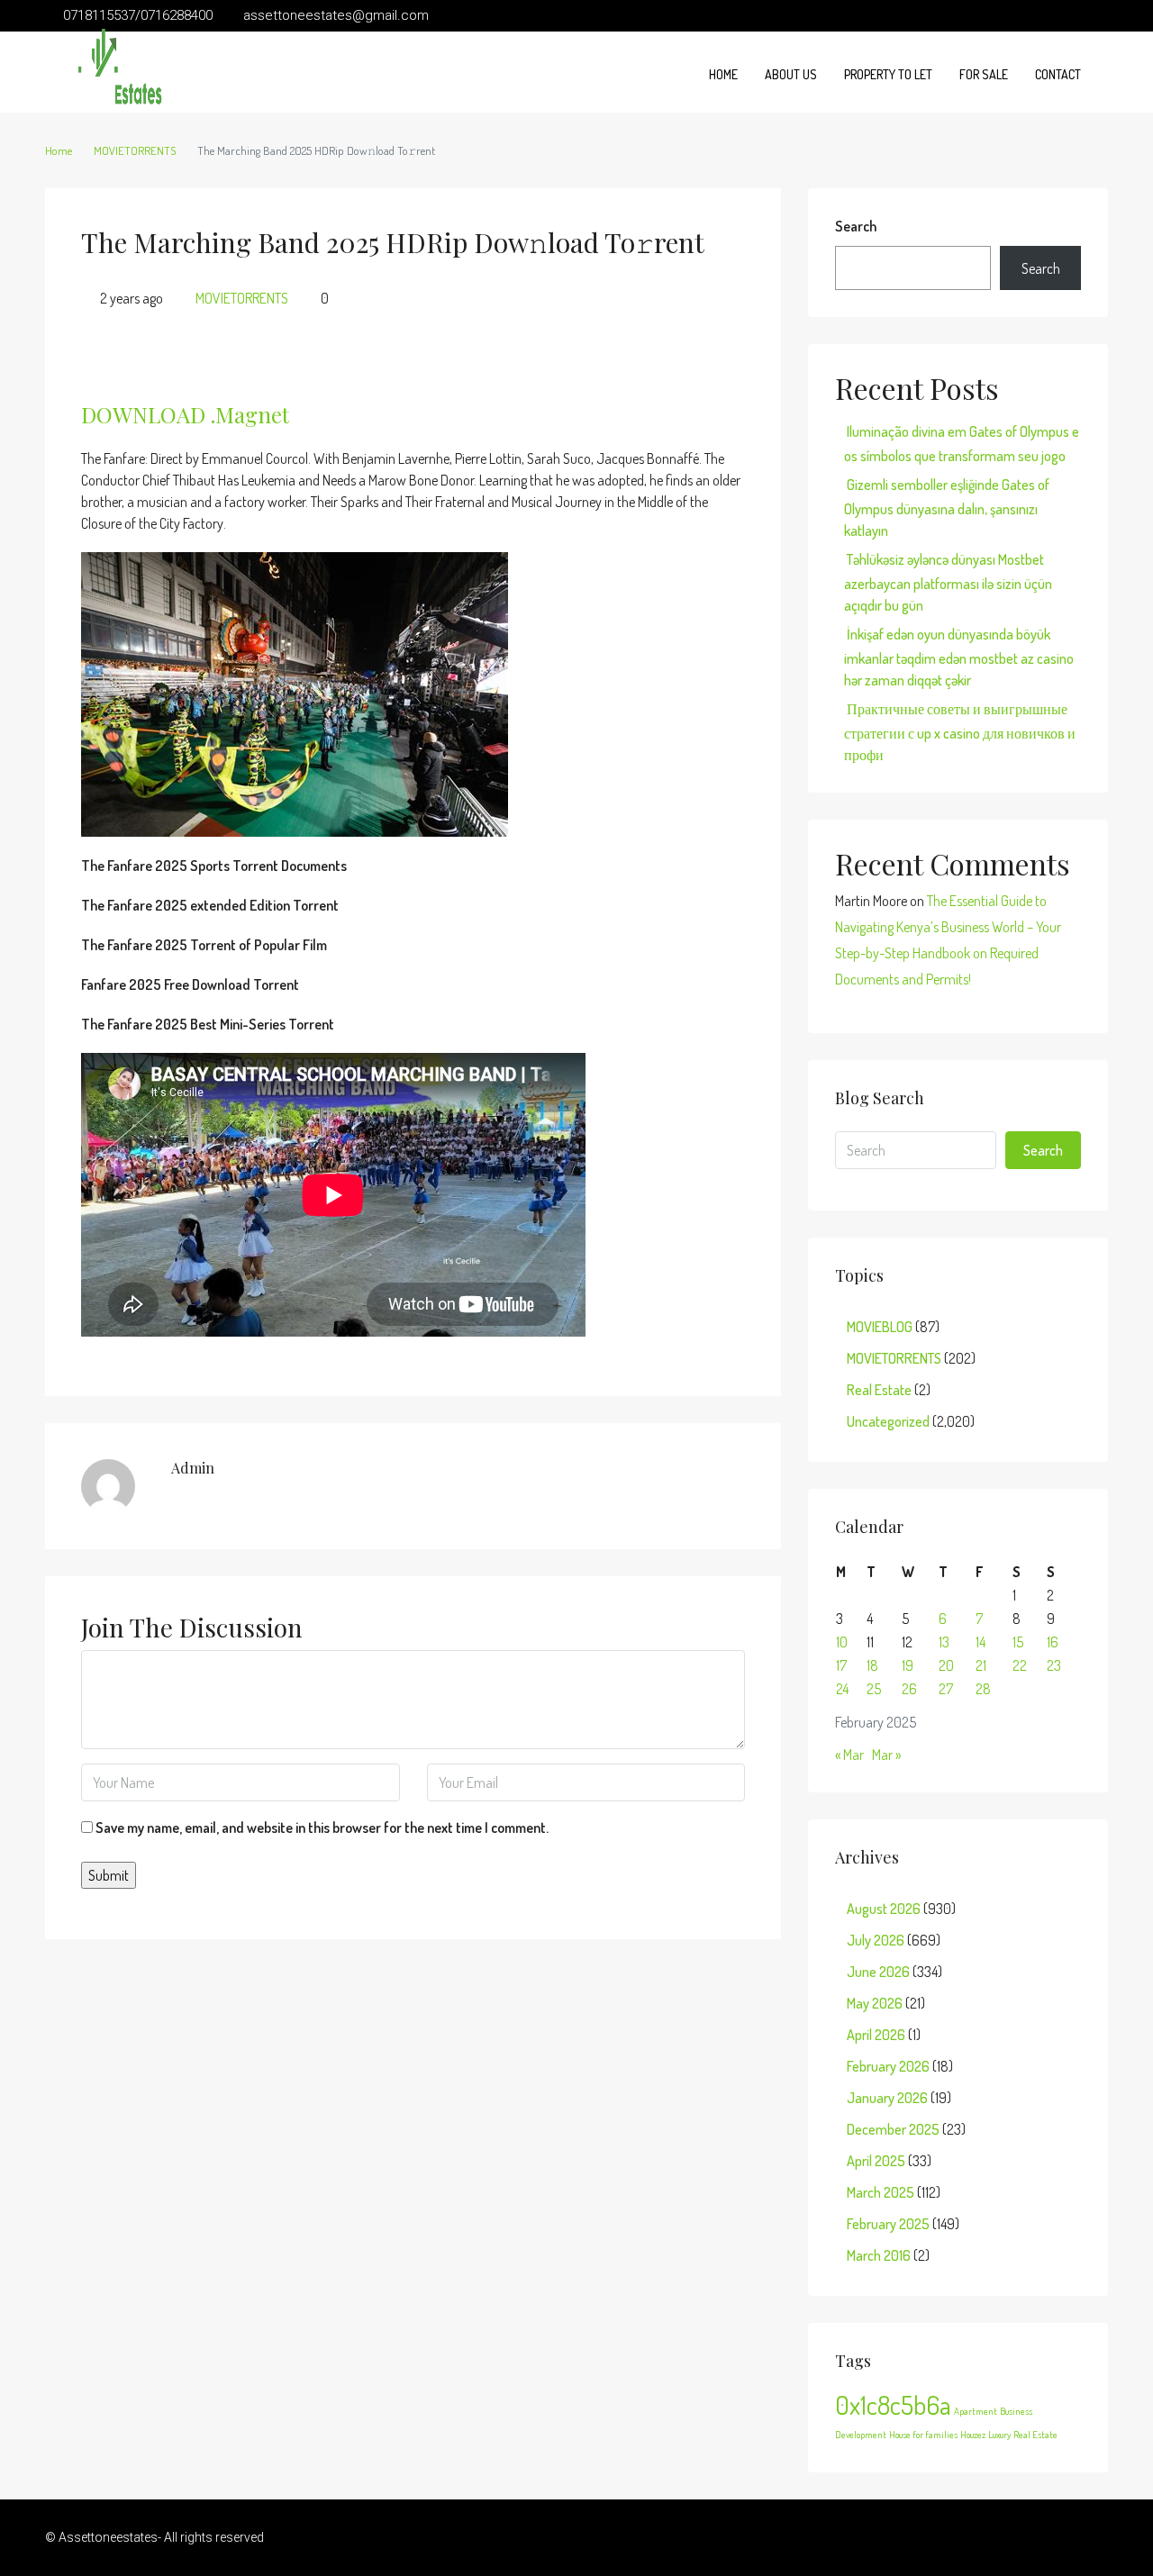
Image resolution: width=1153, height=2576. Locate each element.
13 (944, 1642)
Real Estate (879, 1390)
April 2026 (876, 2035)
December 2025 (893, 2129)
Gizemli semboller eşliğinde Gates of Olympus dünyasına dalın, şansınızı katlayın (947, 508)
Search (856, 226)
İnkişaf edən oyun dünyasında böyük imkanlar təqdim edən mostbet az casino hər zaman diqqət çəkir (959, 657)
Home (723, 74)
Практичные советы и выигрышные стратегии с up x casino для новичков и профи (960, 732)
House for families (923, 2435)
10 (842, 1642)
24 (842, 1689)
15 (1018, 1642)
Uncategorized (888, 1421)
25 (874, 1689)
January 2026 (887, 2098)
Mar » (886, 1755)
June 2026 (878, 1972)
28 (983, 1689)
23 (1054, 1665)
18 (872, 1665)
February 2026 (888, 2066)
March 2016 (879, 2255)
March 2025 (881, 2192)
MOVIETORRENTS (135, 150)
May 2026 (875, 2003)
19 (908, 1665)
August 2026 (884, 1909)
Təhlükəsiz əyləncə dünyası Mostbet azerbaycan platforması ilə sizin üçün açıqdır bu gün (948, 582)
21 (981, 1665)
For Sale (984, 74)
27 (946, 1689)
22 (1020, 1665)
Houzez (973, 2435)
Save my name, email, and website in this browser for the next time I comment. (322, 1828)
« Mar (849, 1755)
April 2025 (876, 2161)
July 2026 (876, 1940)
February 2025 (888, 2224)
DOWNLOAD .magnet (185, 414)
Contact (1058, 74)
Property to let (888, 74)
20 (946, 1665)
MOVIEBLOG (880, 1327)
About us (791, 74)
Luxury (999, 2435)
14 (981, 1642)
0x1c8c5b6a (893, 2404)
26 (909, 1689)
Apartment (976, 2411)
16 (1053, 1642)
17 (841, 1665)
